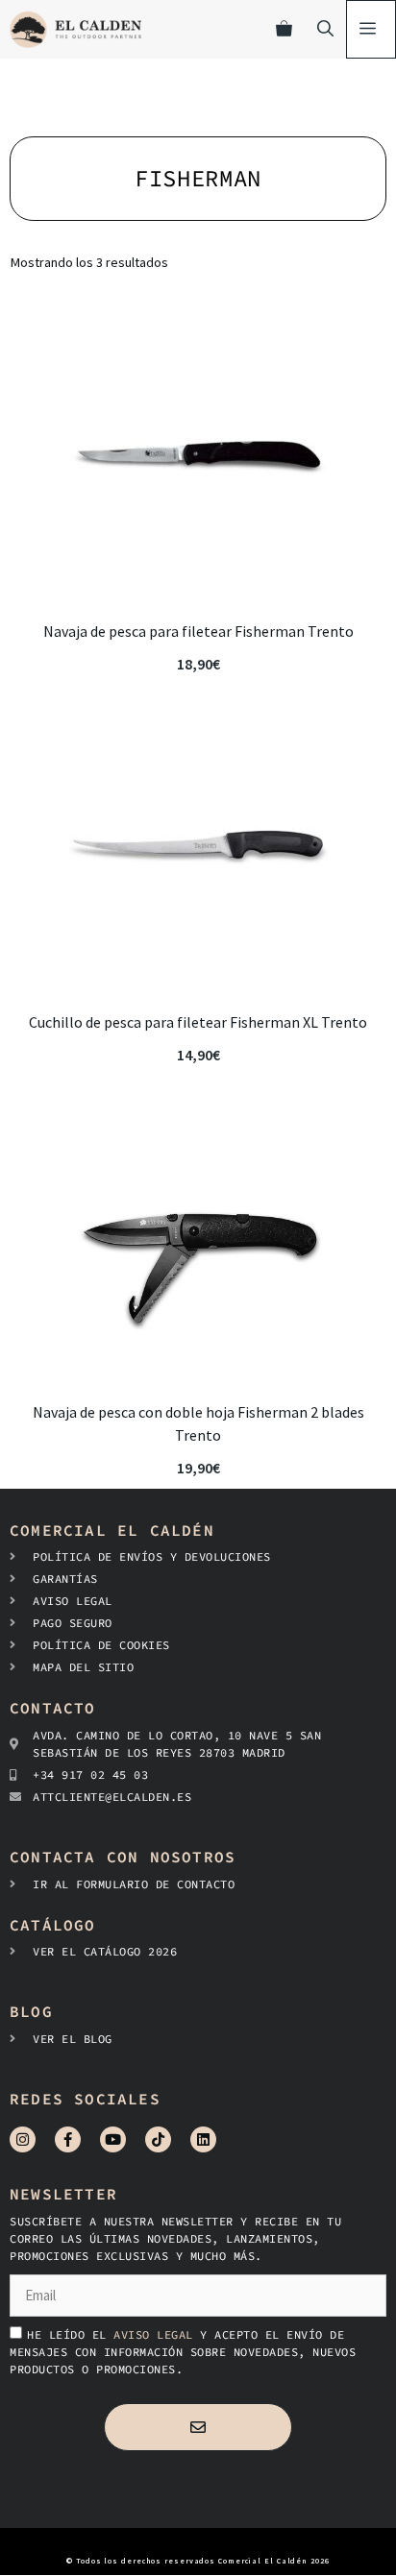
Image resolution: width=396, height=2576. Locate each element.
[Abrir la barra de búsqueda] (325, 29)
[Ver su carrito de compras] (284, 29)
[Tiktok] (158, 2139)
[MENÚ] (371, 29)
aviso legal (157, 2334)
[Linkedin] (203, 2139)
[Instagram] (23, 2139)
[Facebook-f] (68, 2139)
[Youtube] (113, 2139)
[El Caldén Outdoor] (75, 29)
